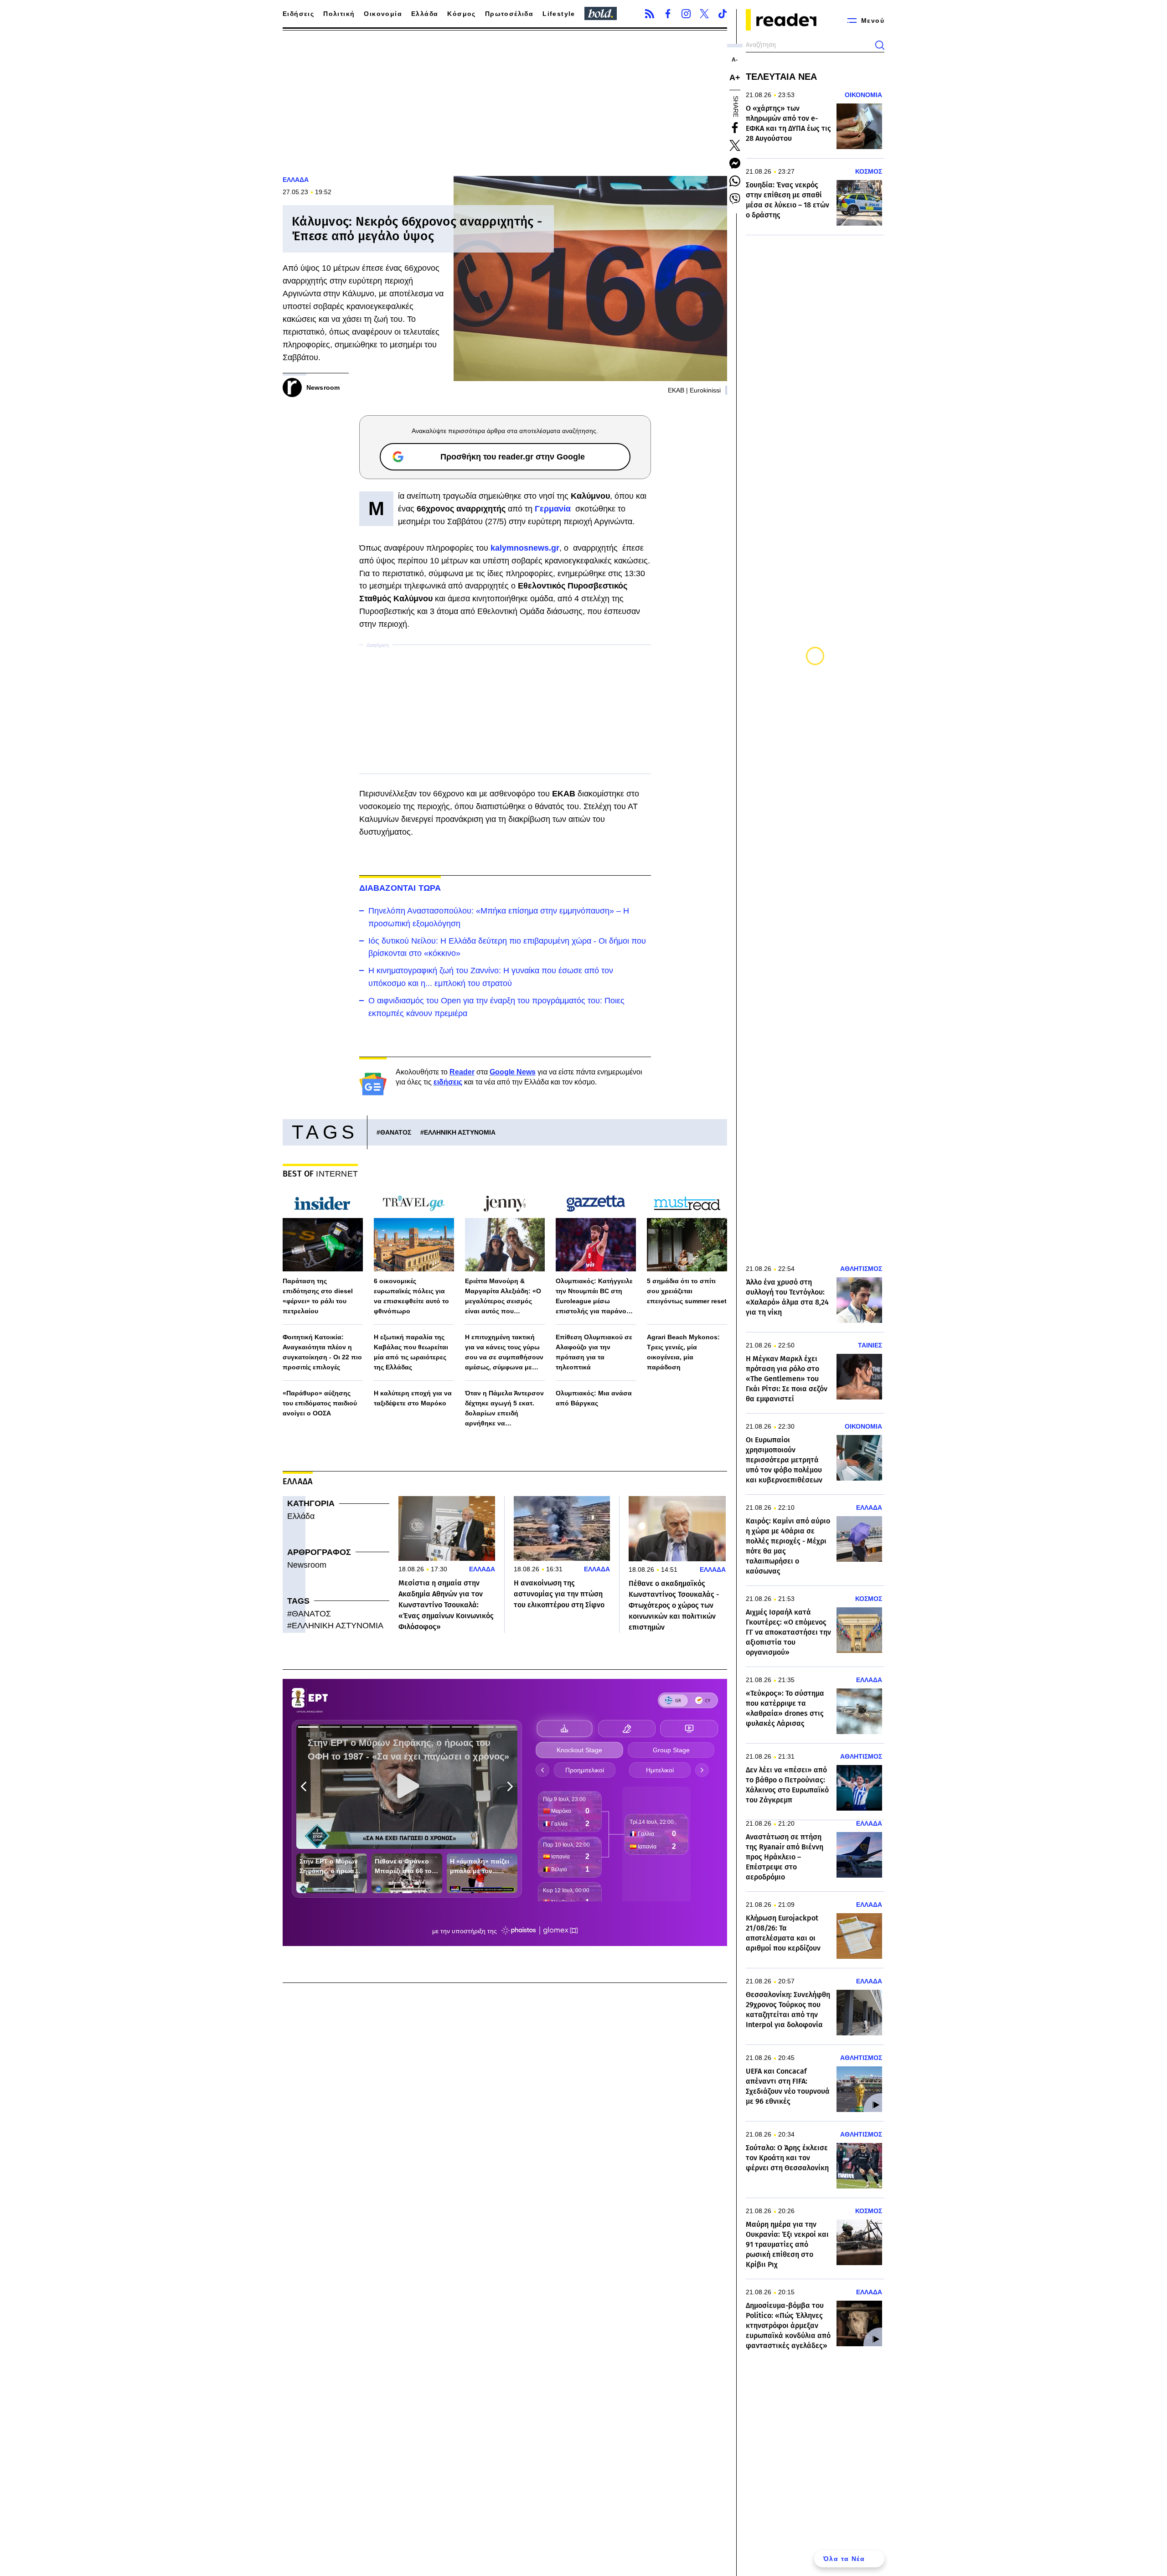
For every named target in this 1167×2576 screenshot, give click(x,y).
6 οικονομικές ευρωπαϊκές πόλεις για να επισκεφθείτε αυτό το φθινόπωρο (411, 1296)
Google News (513, 1072)
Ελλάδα (425, 14)
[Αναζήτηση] (880, 45)
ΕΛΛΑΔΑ (296, 180)
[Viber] (735, 199)
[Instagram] (686, 14)
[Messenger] (735, 163)
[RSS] (650, 14)
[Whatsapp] (735, 181)
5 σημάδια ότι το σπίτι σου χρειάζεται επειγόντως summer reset (687, 1291)
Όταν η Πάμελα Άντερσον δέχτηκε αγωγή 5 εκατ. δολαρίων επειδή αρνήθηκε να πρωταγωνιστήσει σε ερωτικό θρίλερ (504, 1409)
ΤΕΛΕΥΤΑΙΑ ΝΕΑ (781, 77)
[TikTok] (723, 14)
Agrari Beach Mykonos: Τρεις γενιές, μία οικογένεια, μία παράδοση (683, 1352)
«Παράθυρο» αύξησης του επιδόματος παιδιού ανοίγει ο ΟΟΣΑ (320, 1403)
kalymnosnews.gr (525, 548)
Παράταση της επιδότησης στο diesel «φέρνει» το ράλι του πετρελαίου (318, 1296)
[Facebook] (668, 14)
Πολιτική (339, 14)
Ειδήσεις (298, 14)
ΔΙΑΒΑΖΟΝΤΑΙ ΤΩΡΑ (400, 888)
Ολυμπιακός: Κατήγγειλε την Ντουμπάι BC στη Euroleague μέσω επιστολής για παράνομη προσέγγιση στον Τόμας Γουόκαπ (595, 1297)
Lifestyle (559, 14)
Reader (462, 1072)
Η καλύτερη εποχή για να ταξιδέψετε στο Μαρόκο (413, 1398)
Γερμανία (554, 509)
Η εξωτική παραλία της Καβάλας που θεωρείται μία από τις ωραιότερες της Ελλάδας (411, 1352)
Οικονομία (383, 14)
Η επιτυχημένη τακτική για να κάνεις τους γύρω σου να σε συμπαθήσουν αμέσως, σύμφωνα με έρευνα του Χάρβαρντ (504, 1353)
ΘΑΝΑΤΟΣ (396, 1132)
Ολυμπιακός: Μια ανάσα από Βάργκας (594, 1398)
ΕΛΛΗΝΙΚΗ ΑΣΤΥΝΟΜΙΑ (460, 1132)
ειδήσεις (448, 1082)
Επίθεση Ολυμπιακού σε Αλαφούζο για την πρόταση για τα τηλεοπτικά (594, 1352)
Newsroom (307, 1565)
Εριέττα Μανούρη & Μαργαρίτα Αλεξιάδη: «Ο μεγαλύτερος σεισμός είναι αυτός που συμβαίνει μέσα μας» (503, 1297)
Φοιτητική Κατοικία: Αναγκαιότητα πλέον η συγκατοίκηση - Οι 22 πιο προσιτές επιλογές (322, 1352)
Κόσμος (461, 14)
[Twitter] (704, 14)
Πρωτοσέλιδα (509, 14)
